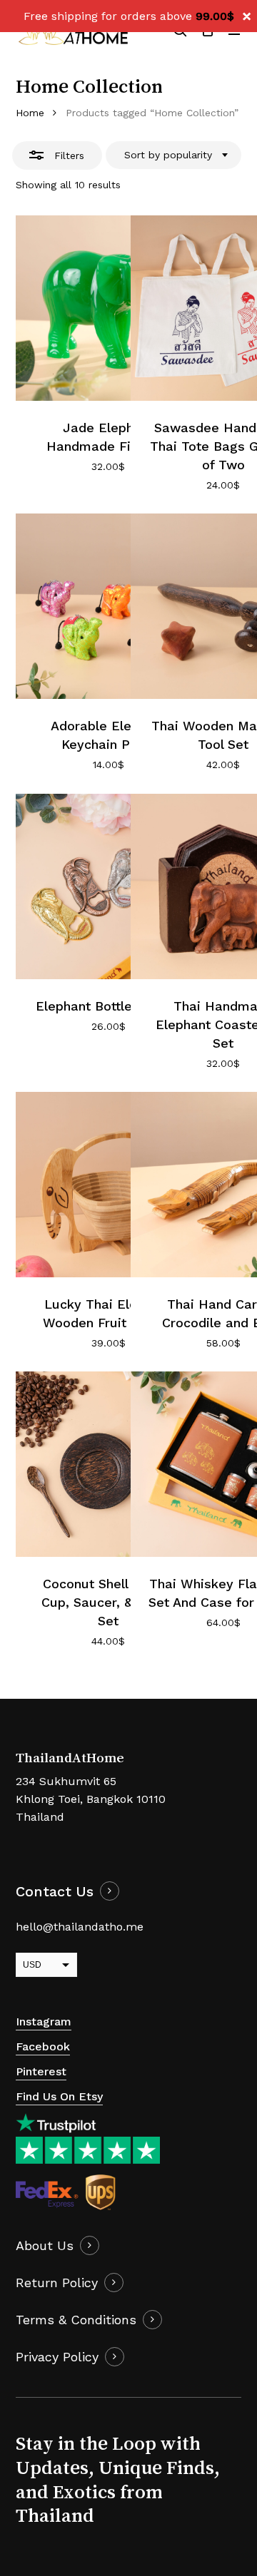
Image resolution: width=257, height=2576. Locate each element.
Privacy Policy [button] (57, 2357)
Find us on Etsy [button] (59, 2096)
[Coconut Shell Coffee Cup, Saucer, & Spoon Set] (109, 1464)
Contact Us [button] (55, 1892)
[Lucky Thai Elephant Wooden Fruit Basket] (109, 1185)
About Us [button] (45, 2245)
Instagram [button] (44, 2022)
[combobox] (173, 155)
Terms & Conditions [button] (76, 2320)
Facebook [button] (43, 2046)
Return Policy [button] (57, 2283)
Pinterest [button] (41, 2071)
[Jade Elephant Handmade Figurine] (109, 308)
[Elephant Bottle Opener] (109, 886)
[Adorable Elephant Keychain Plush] (109, 606)
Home (30, 113)
